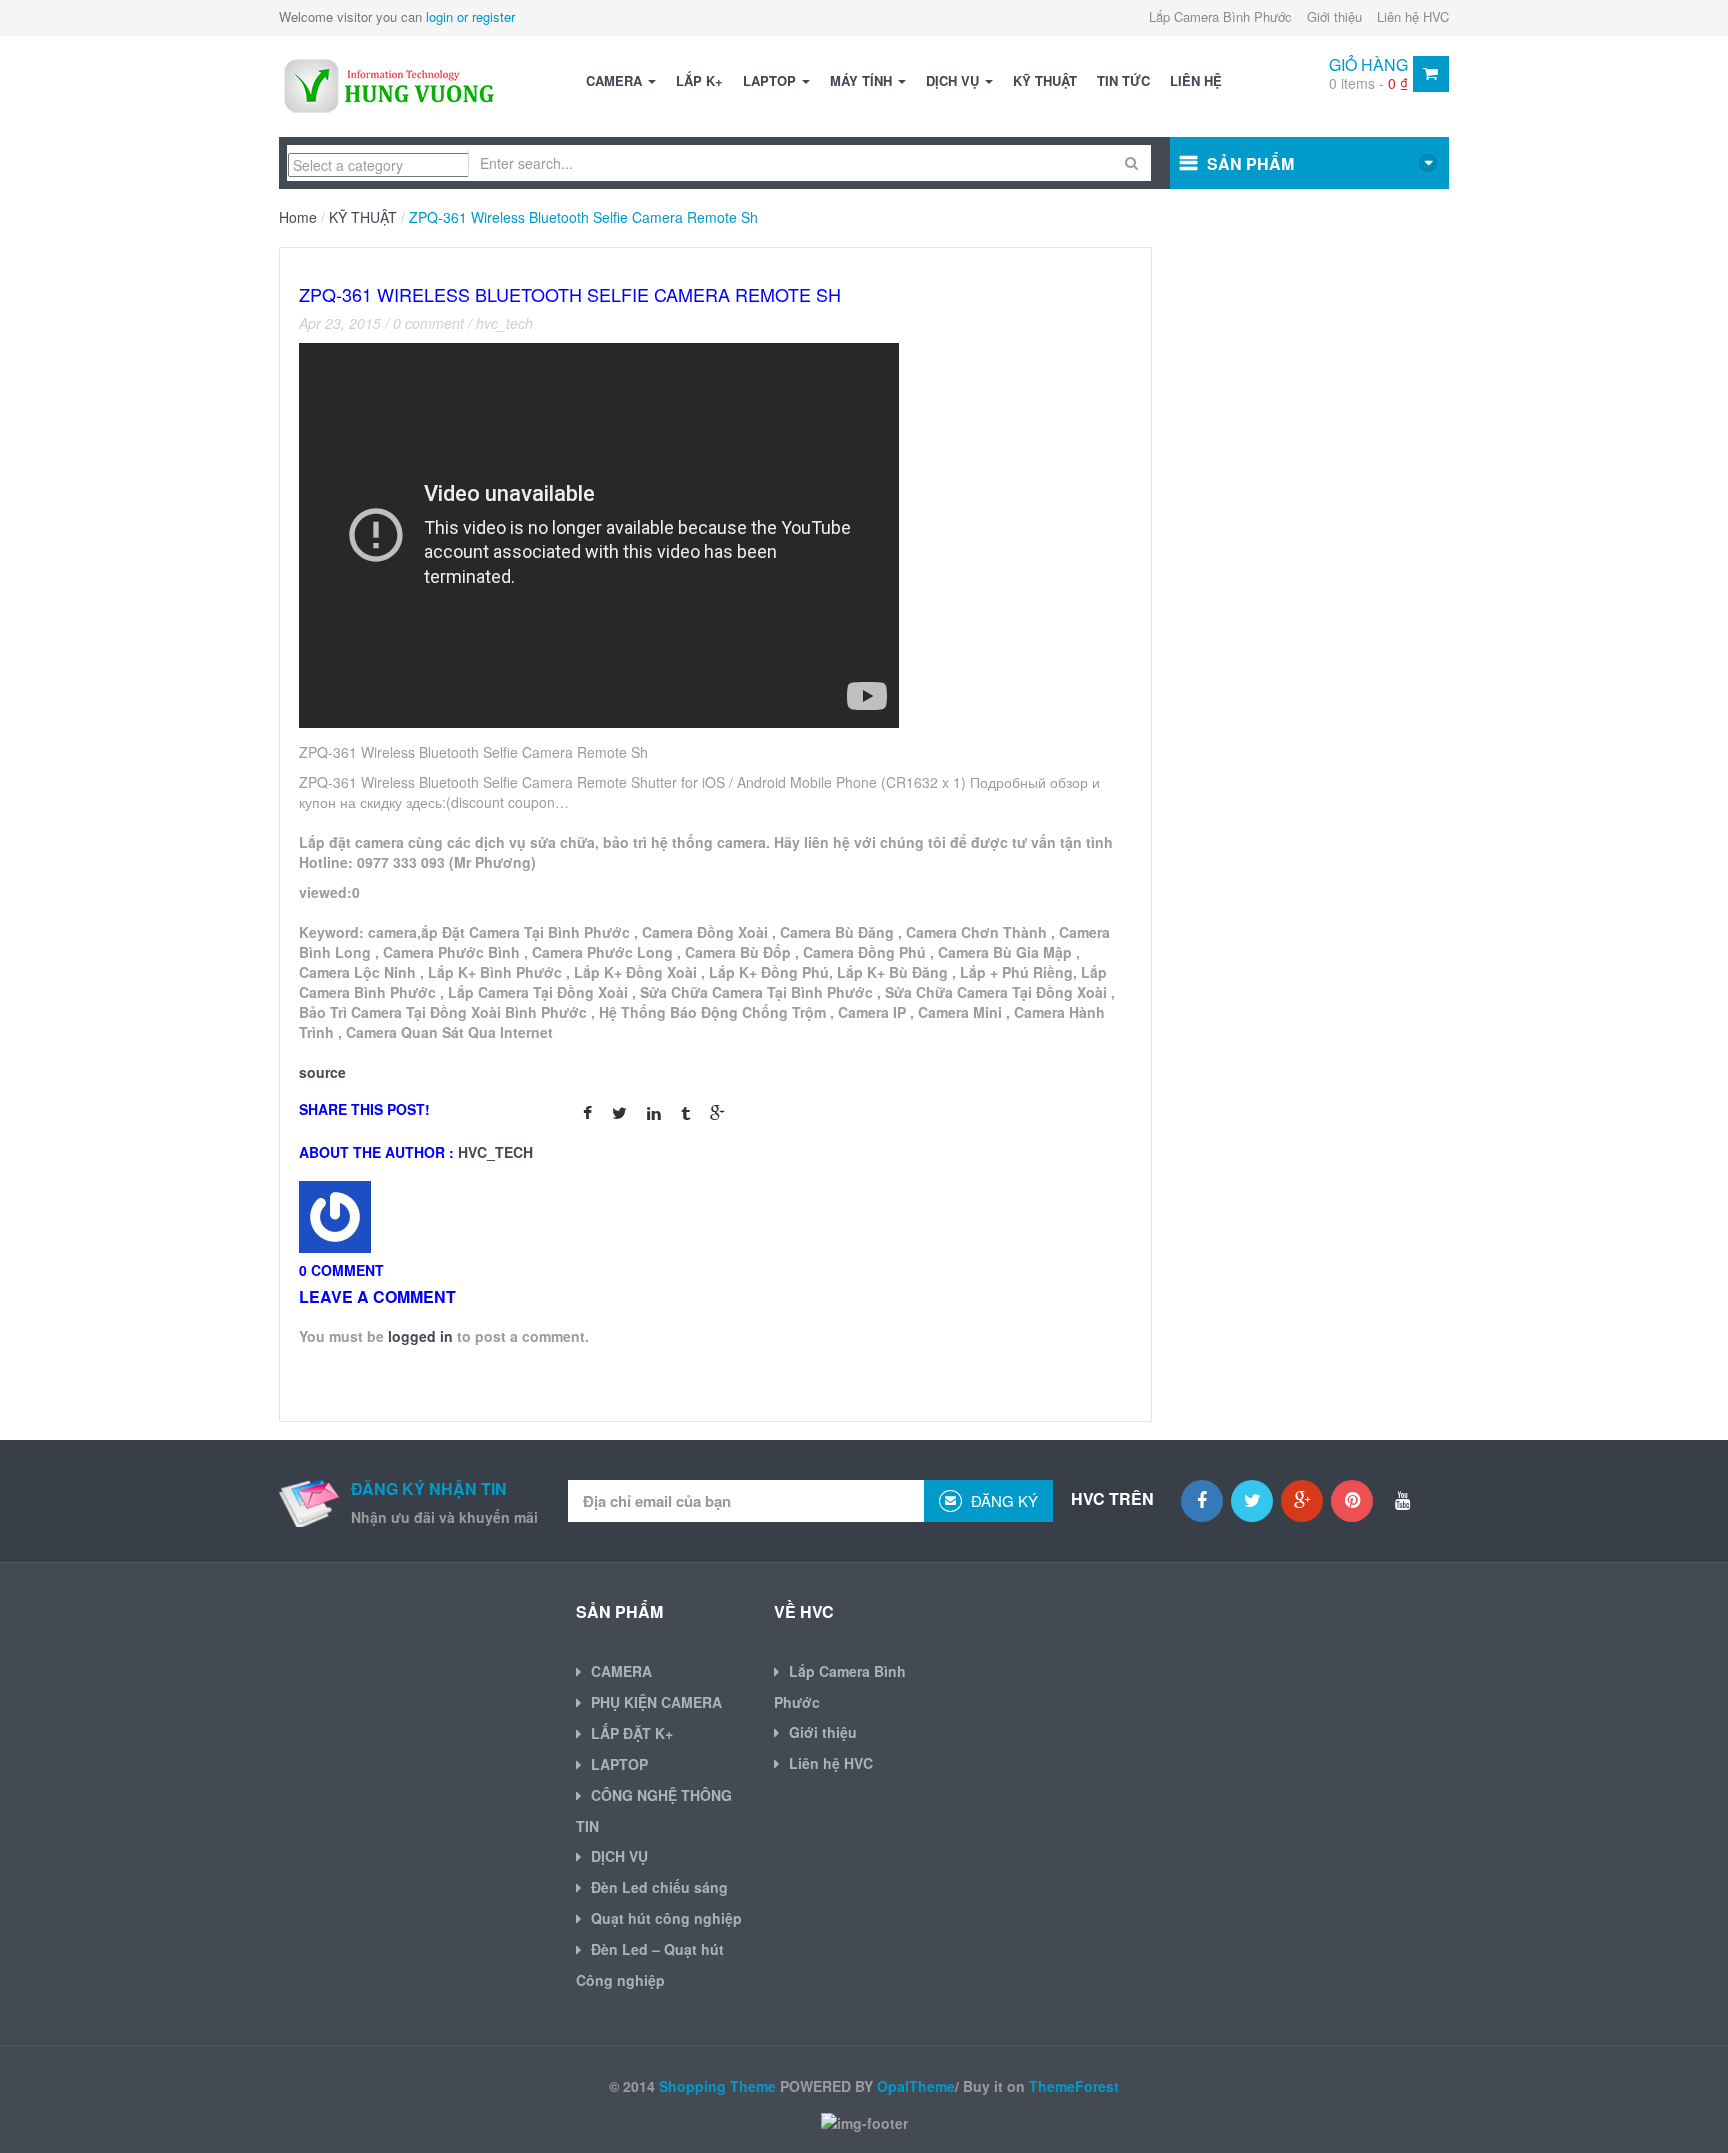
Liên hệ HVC (1413, 16)
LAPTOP (771, 80)
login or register (470, 16)
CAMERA (616, 80)
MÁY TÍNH (863, 80)
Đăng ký (1002, 1500)
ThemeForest (1074, 2086)
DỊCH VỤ (954, 80)
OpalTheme (916, 2086)
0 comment (428, 323)
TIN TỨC (1123, 80)
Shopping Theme (717, 2086)
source (322, 1072)
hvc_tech (504, 323)
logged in (420, 1336)
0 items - (1368, 83)
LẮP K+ (699, 80)
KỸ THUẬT (1045, 80)
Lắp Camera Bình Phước (1220, 16)
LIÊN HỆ (1196, 80)
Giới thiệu (1334, 16)
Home (298, 217)
